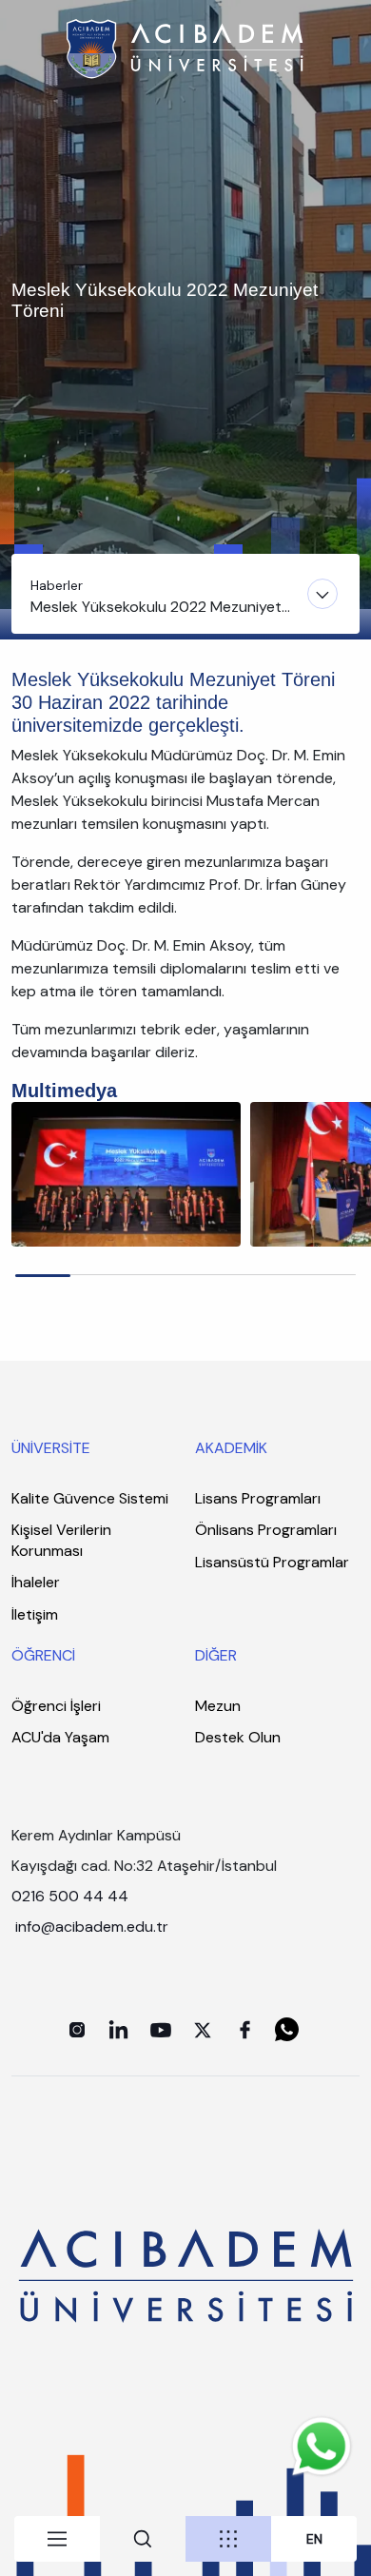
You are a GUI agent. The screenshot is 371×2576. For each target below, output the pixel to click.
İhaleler (36, 1582)
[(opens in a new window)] (77, 2030)
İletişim (35, 1614)
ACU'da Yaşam (60, 1737)
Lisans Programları (258, 1498)
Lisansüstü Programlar (272, 1562)
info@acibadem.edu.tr (94, 1927)
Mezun (218, 1706)
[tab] (57, 2539)
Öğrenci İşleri (56, 1706)
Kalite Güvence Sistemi (90, 1498)
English (314, 2539)
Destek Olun (238, 1737)
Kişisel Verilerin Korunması (61, 1540)
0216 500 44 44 (70, 1896)
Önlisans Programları (266, 1530)
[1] (126, 1173)
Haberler (57, 585)
